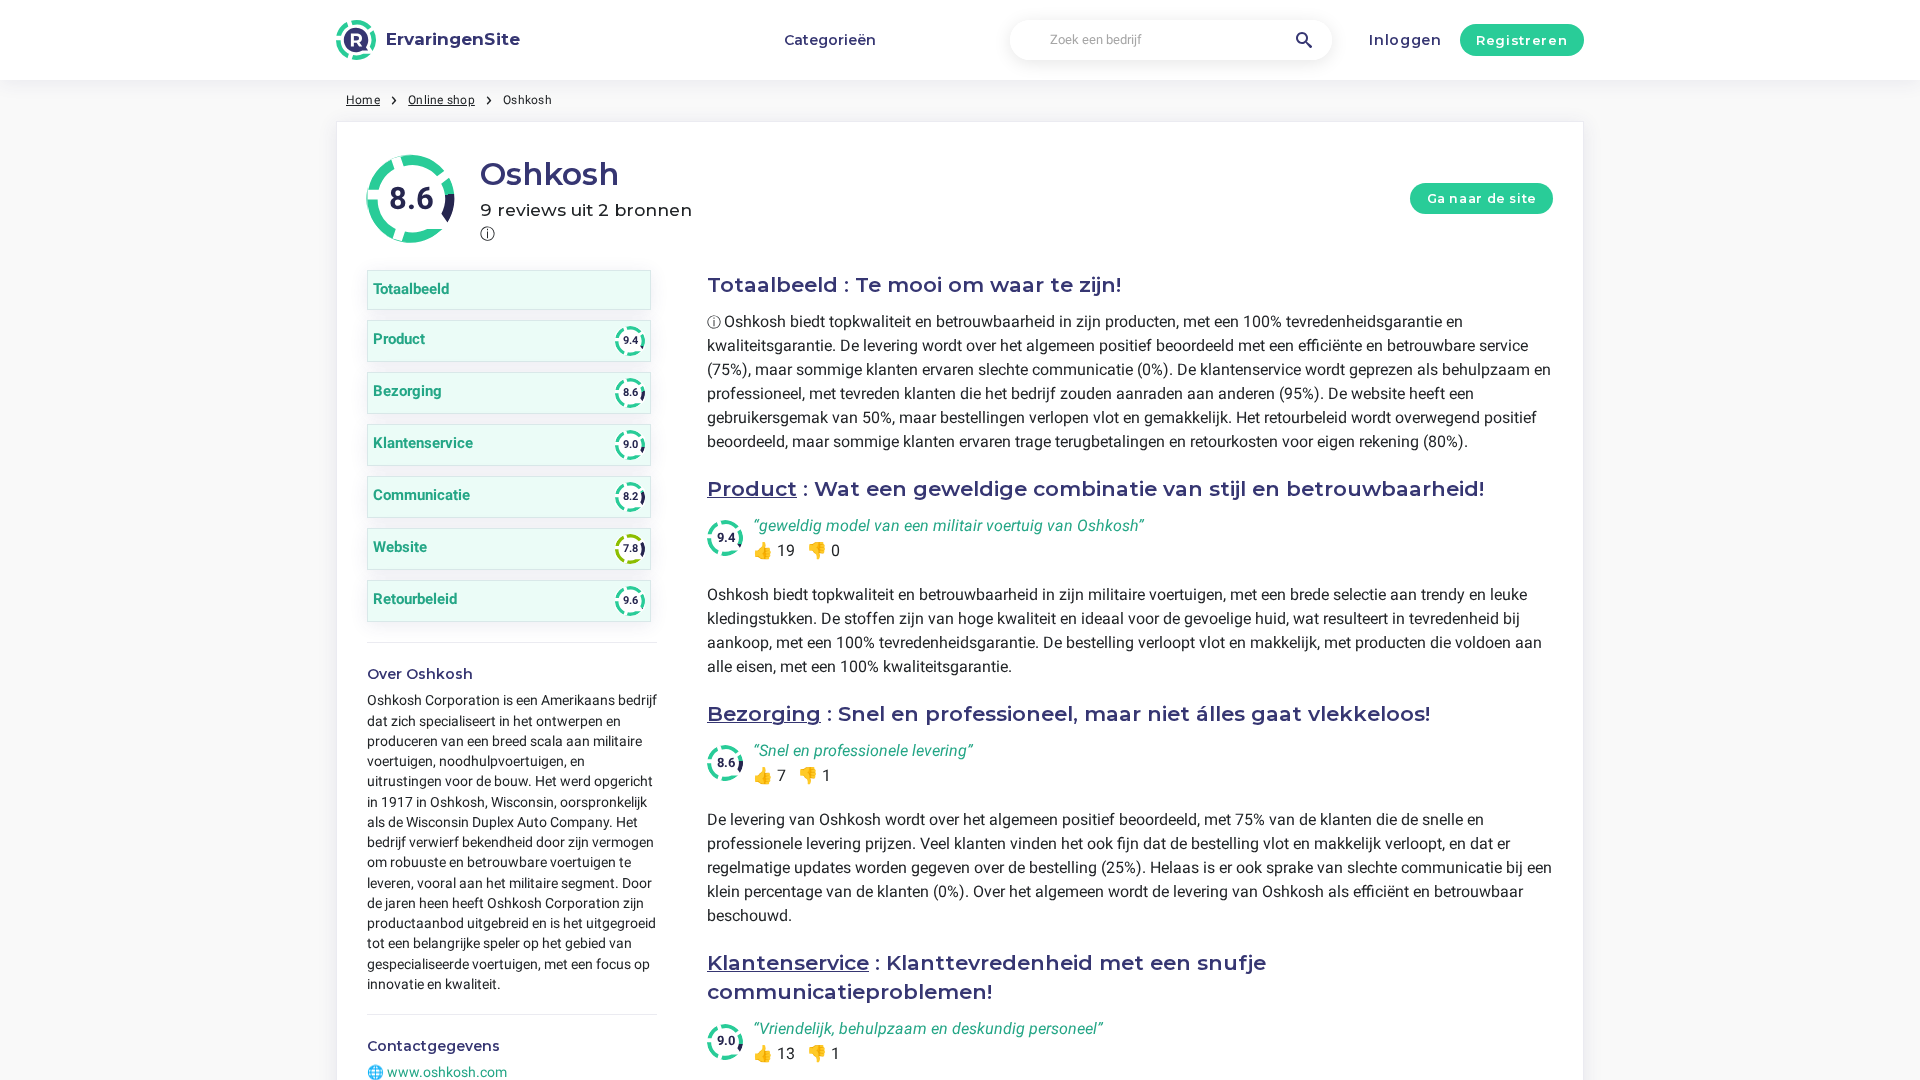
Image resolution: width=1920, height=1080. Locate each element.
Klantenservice (788, 962)
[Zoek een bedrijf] (1304, 40)
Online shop (441, 100)
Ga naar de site (1482, 198)
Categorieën (830, 40)
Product (752, 488)
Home (363, 100)
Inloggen (1405, 40)
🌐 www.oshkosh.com (437, 1072)
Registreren (1521, 40)
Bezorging (764, 713)
